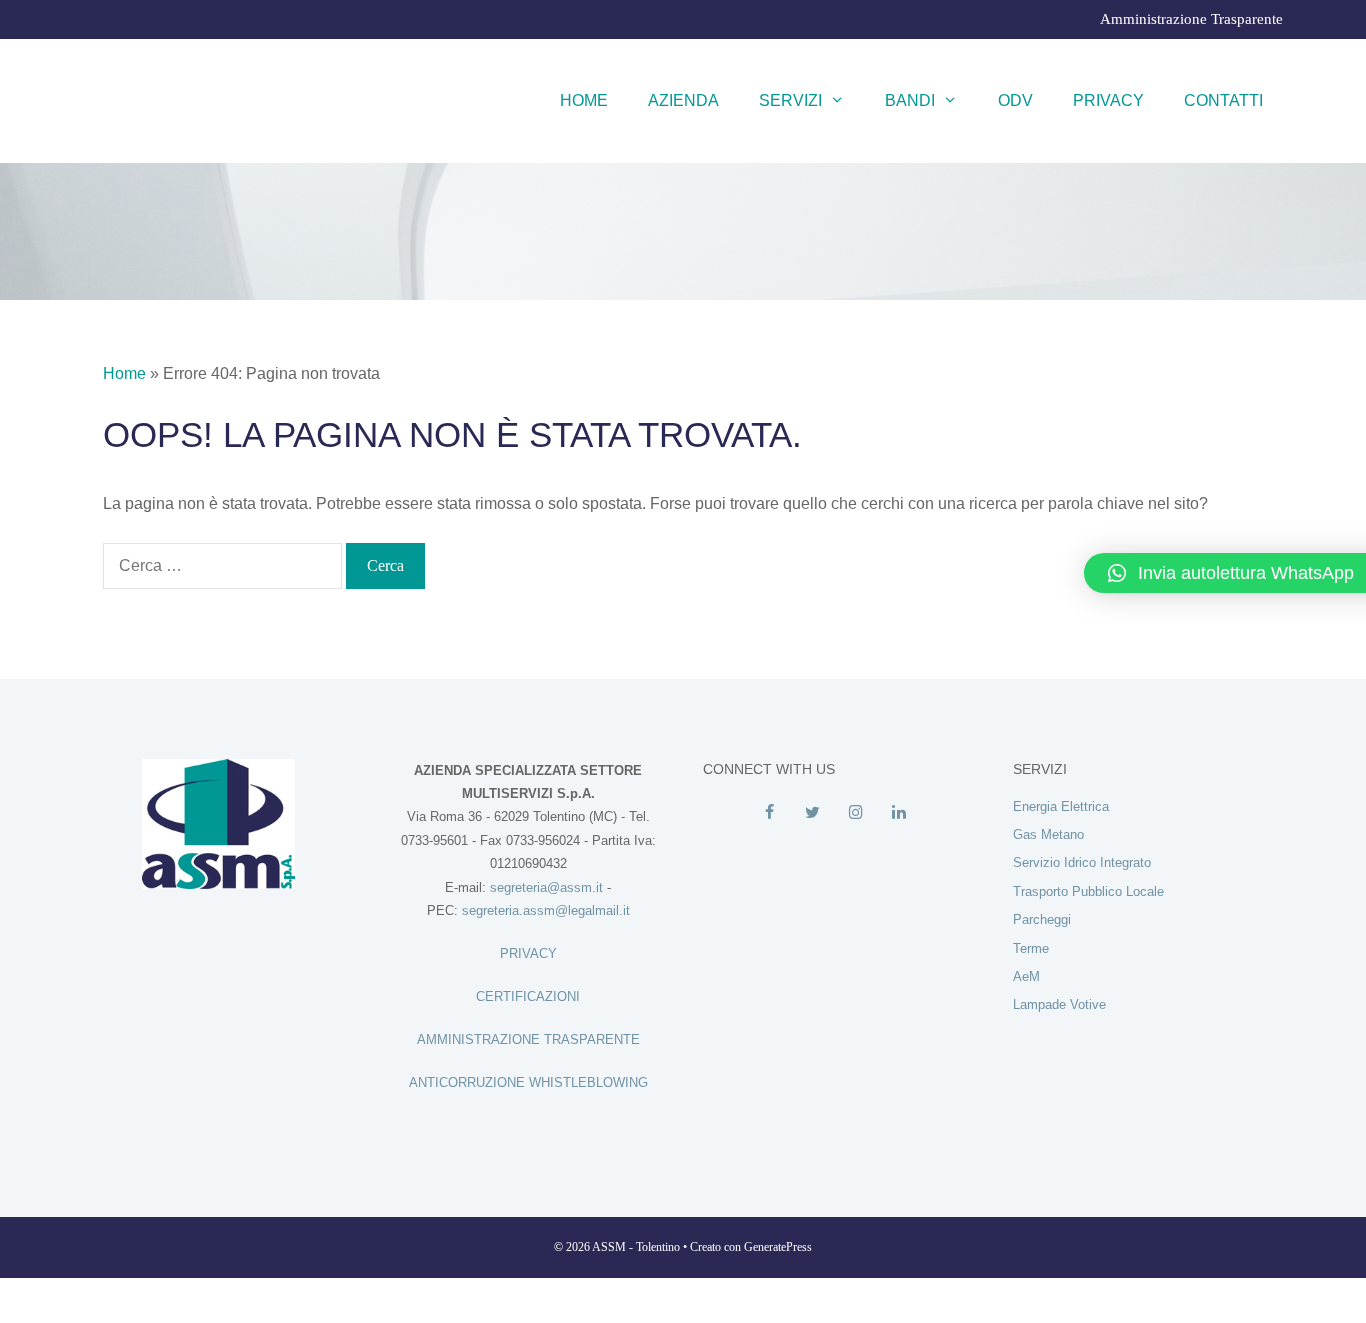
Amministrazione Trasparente (1191, 19)
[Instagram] (855, 813)
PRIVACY (528, 953)
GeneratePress (778, 1247)
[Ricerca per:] (224, 565)
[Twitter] (812, 813)
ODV (1015, 100)
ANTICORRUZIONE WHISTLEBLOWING (528, 1082)
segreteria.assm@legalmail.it (546, 910)
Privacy (1108, 100)
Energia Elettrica (1061, 806)
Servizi (790, 100)
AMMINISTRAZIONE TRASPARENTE (528, 1039)
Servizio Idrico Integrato (1082, 862)
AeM (1026, 976)
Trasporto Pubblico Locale (1088, 891)
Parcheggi (1042, 919)
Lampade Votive (1059, 1004)
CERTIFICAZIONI (528, 996)
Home (584, 100)
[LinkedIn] (898, 813)
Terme (1031, 948)
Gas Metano (1048, 834)
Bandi (910, 100)
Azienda (683, 100)
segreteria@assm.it (546, 887)
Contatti (1223, 100)
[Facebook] (769, 813)
